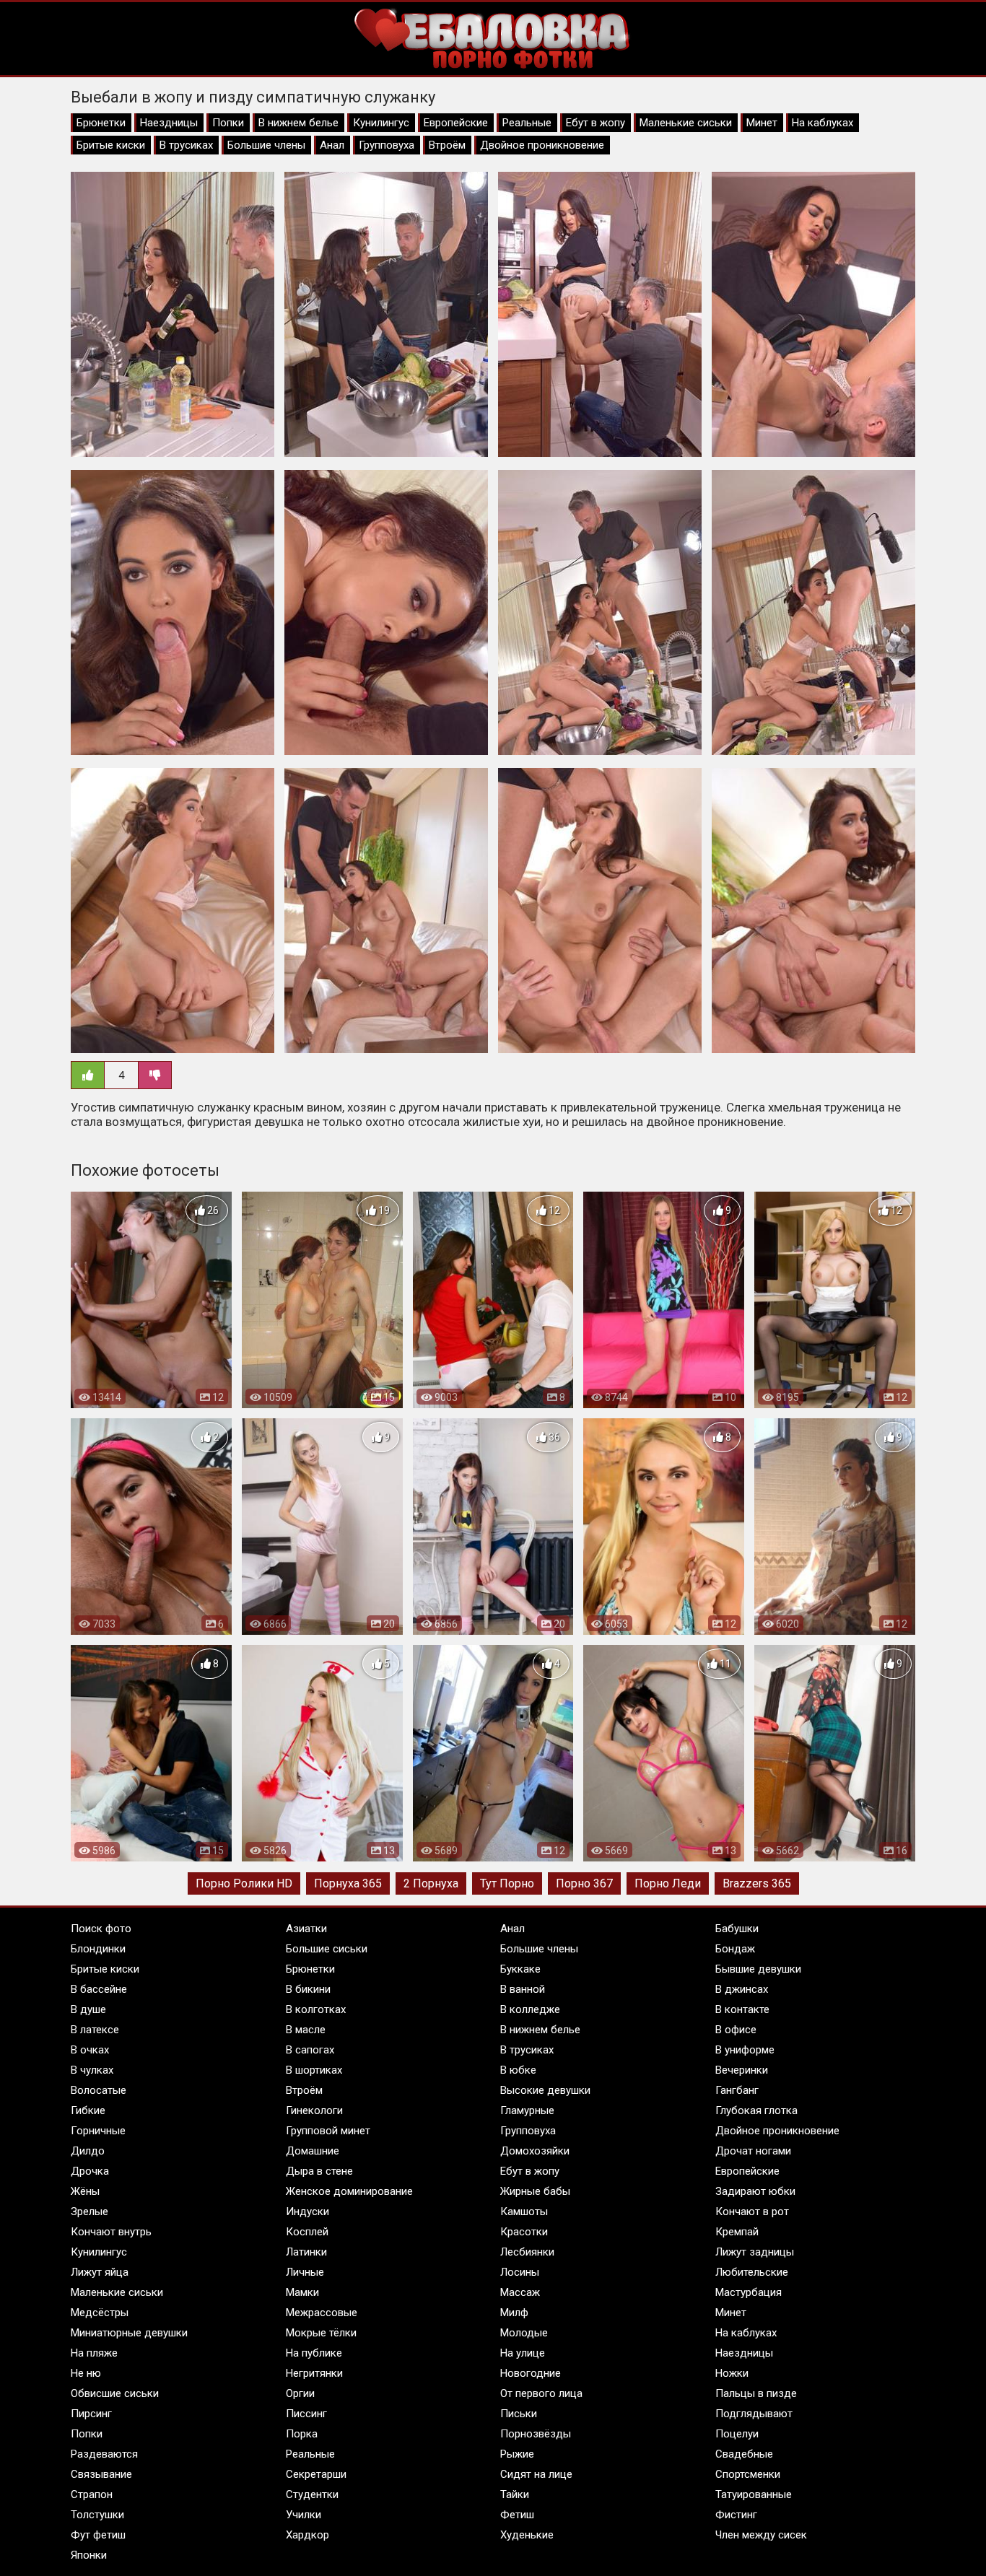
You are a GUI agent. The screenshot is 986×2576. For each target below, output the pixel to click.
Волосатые (99, 2090)
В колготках (316, 2009)
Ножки (732, 2373)
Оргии (300, 2393)
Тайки (515, 2494)
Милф (514, 2313)
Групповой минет (328, 2131)
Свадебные (744, 2454)
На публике (314, 2353)
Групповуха (387, 145)
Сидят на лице (536, 2474)
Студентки (312, 2494)
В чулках (92, 2070)
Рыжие (517, 2454)
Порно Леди (668, 1883)
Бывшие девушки (758, 1969)
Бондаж (735, 1949)
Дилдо (88, 2151)
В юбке (518, 2070)
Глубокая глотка (756, 2110)
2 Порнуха (431, 1883)
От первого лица (541, 2393)
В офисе (736, 2030)
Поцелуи (737, 2434)
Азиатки (306, 1929)
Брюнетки (101, 123)
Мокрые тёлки (321, 2333)
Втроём (447, 145)
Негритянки (314, 2373)
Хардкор (307, 2535)
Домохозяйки (535, 2151)
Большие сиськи (327, 1949)
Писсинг (306, 2414)
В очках (90, 2050)
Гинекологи (314, 2110)
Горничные (98, 2131)
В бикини (308, 1989)
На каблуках (823, 123)
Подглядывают (754, 2414)
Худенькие (527, 2535)
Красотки (524, 2232)
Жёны (85, 2191)
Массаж (520, 2292)
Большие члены (266, 145)
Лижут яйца (100, 2272)
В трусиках (186, 145)
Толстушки (97, 2515)
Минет (762, 123)
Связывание (101, 2474)
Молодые (524, 2333)
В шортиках (314, 2070)
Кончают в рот (752, 2212)
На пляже (94, 2353)
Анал (332, 145)
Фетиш (517, 2515)
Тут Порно (507, 1883)
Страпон (92, 2494)
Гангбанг (737, 2090)
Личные (305, 2272)
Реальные (527, 123)
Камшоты (524, 2212)
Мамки (302, 2292)
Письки (519, 2414)
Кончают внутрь (111, 2232)
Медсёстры (100, 2313)
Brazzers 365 (757, 1883)
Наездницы (169, 123)
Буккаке (520, 1969)
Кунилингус (381, 123)
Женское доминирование (349, 2191)
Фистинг (736, 2515)
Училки (304, 2515)
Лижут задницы (755, 2252)
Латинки (306, 2252)
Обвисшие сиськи (115, 2393)
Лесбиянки (527, 2252)
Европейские (456, 123)
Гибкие (88, 2110)
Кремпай (737, 2232)
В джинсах (742, 1989)
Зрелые (90, 2212)
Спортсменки (748, 2474)
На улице (523, 2353)
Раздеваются (104, 2454)
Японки (89, 2555)
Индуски (307, 2212)
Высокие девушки (545, 2090)
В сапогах (310, 2050)
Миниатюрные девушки (129, 2333)
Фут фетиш (98, 2535)
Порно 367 (584, 1883)
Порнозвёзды (536, 2434)
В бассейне (99, 1989)
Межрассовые (322, 2313)
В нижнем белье (298, 123)
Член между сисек (761, 2535)
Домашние (313, 2151)
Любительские (752, 2272)
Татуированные (754, 2494)
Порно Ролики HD (244, 1883)
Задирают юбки (755, 2191)
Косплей (307, 2232)
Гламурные (527, 2110)
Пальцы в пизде (756, 2393)
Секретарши (316, 2474)
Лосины (520, 2272)
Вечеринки (742, 2070)
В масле (306, 2030)
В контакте (742, 2009)
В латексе (95, 2030)
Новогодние (531, 2373)
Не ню (86, 2373)
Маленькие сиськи (686, 123)
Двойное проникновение (542, 145)
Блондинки (98, 1949)
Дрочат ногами (753, 2151)
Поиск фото (101, 1929)
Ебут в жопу (595, 123)
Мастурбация (749, 2292)
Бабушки (737, 1929)
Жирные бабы (535, 2191)
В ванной (523, 1989)
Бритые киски (111, 145)
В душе (88, 2009)
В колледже (530, 2009)
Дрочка (90, 2171)
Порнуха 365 (348, 1883)
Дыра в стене (319, 2171)
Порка (302, 2434)
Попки (228, 123)
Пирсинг (91, 2414)
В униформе (745, 2050)
